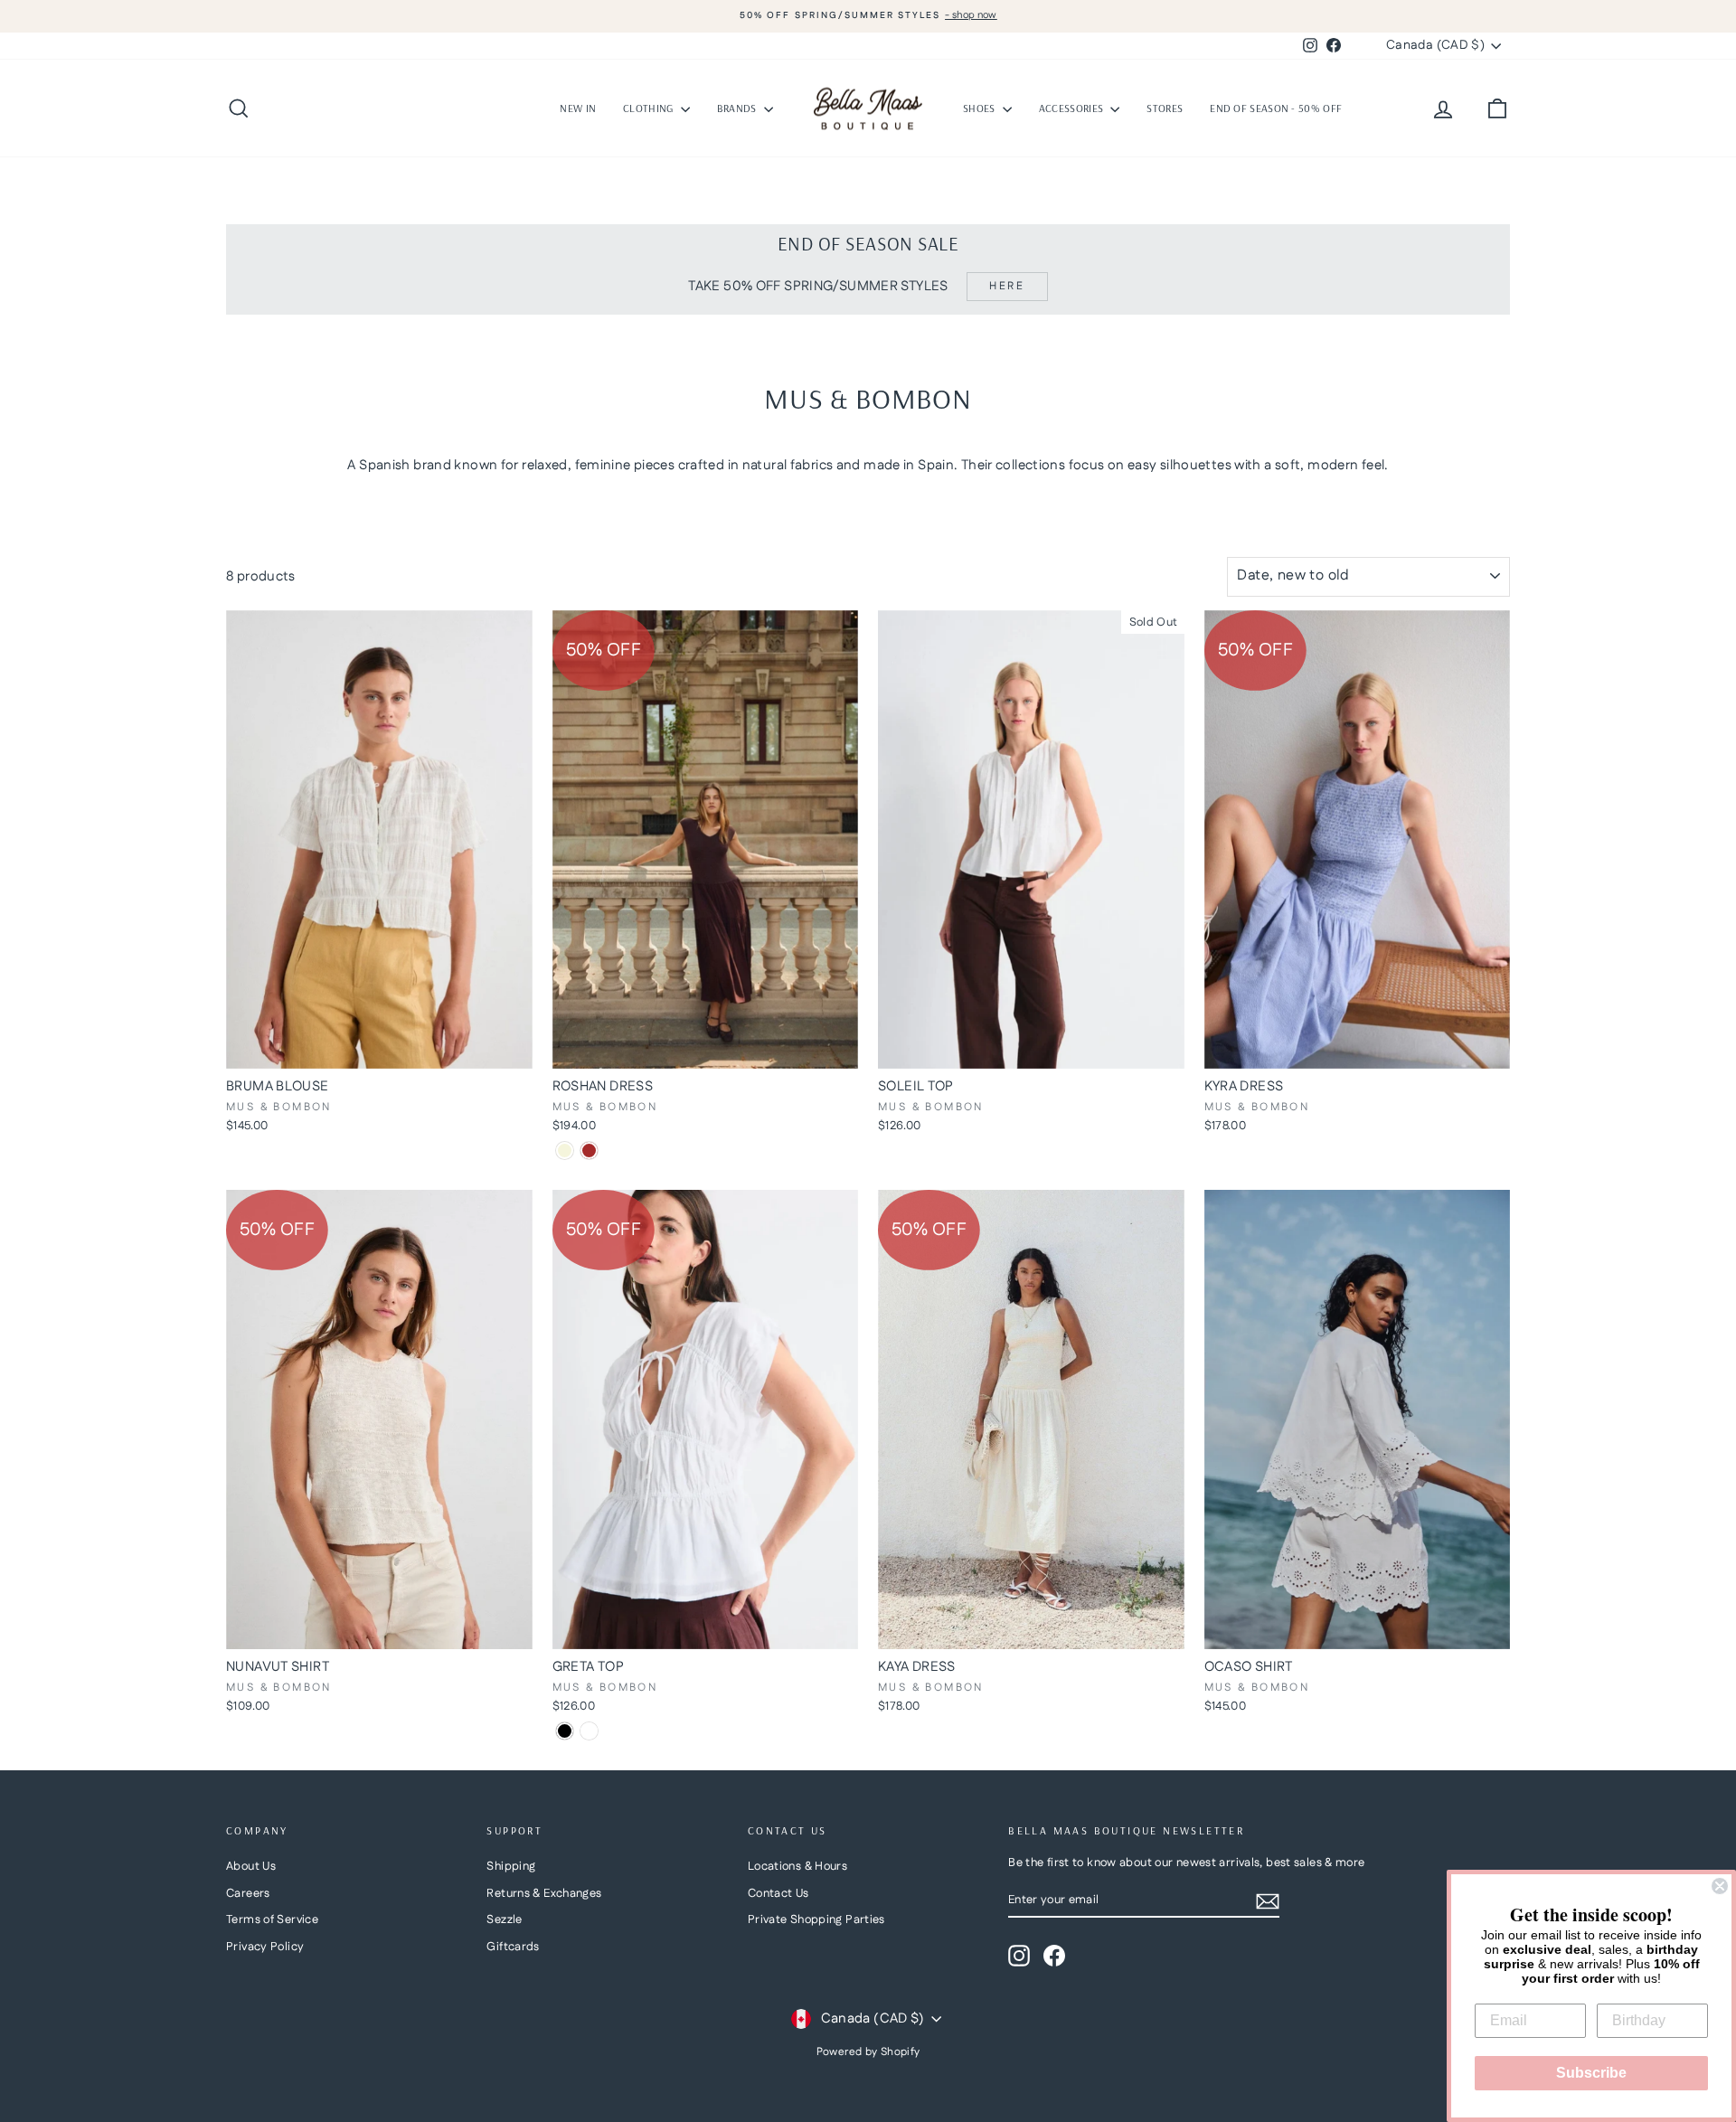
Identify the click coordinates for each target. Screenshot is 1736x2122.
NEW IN (578, 108)
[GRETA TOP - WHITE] (589, 1731)
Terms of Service (272, 1919)
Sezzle (504, 1919)
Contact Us (778, 1893)
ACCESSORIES (1073, 108)
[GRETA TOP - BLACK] (565, 1731)
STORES (1165, 108)
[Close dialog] (1720, 1886)
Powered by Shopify (868, 2052)
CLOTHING (650, 108)
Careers (248, 1893)
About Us (251, 1866)
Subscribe (1591, 2073)
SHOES (981, 108)
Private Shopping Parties (816, 1919)
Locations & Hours (797, 1866)
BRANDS (738, 108)
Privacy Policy (265, 1947)
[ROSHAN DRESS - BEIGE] (565, 1151)
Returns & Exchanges (544, 1893)
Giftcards (513, 1947)
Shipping (511, 1866)
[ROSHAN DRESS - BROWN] (589, 1151)
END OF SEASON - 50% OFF (1276, 108)
